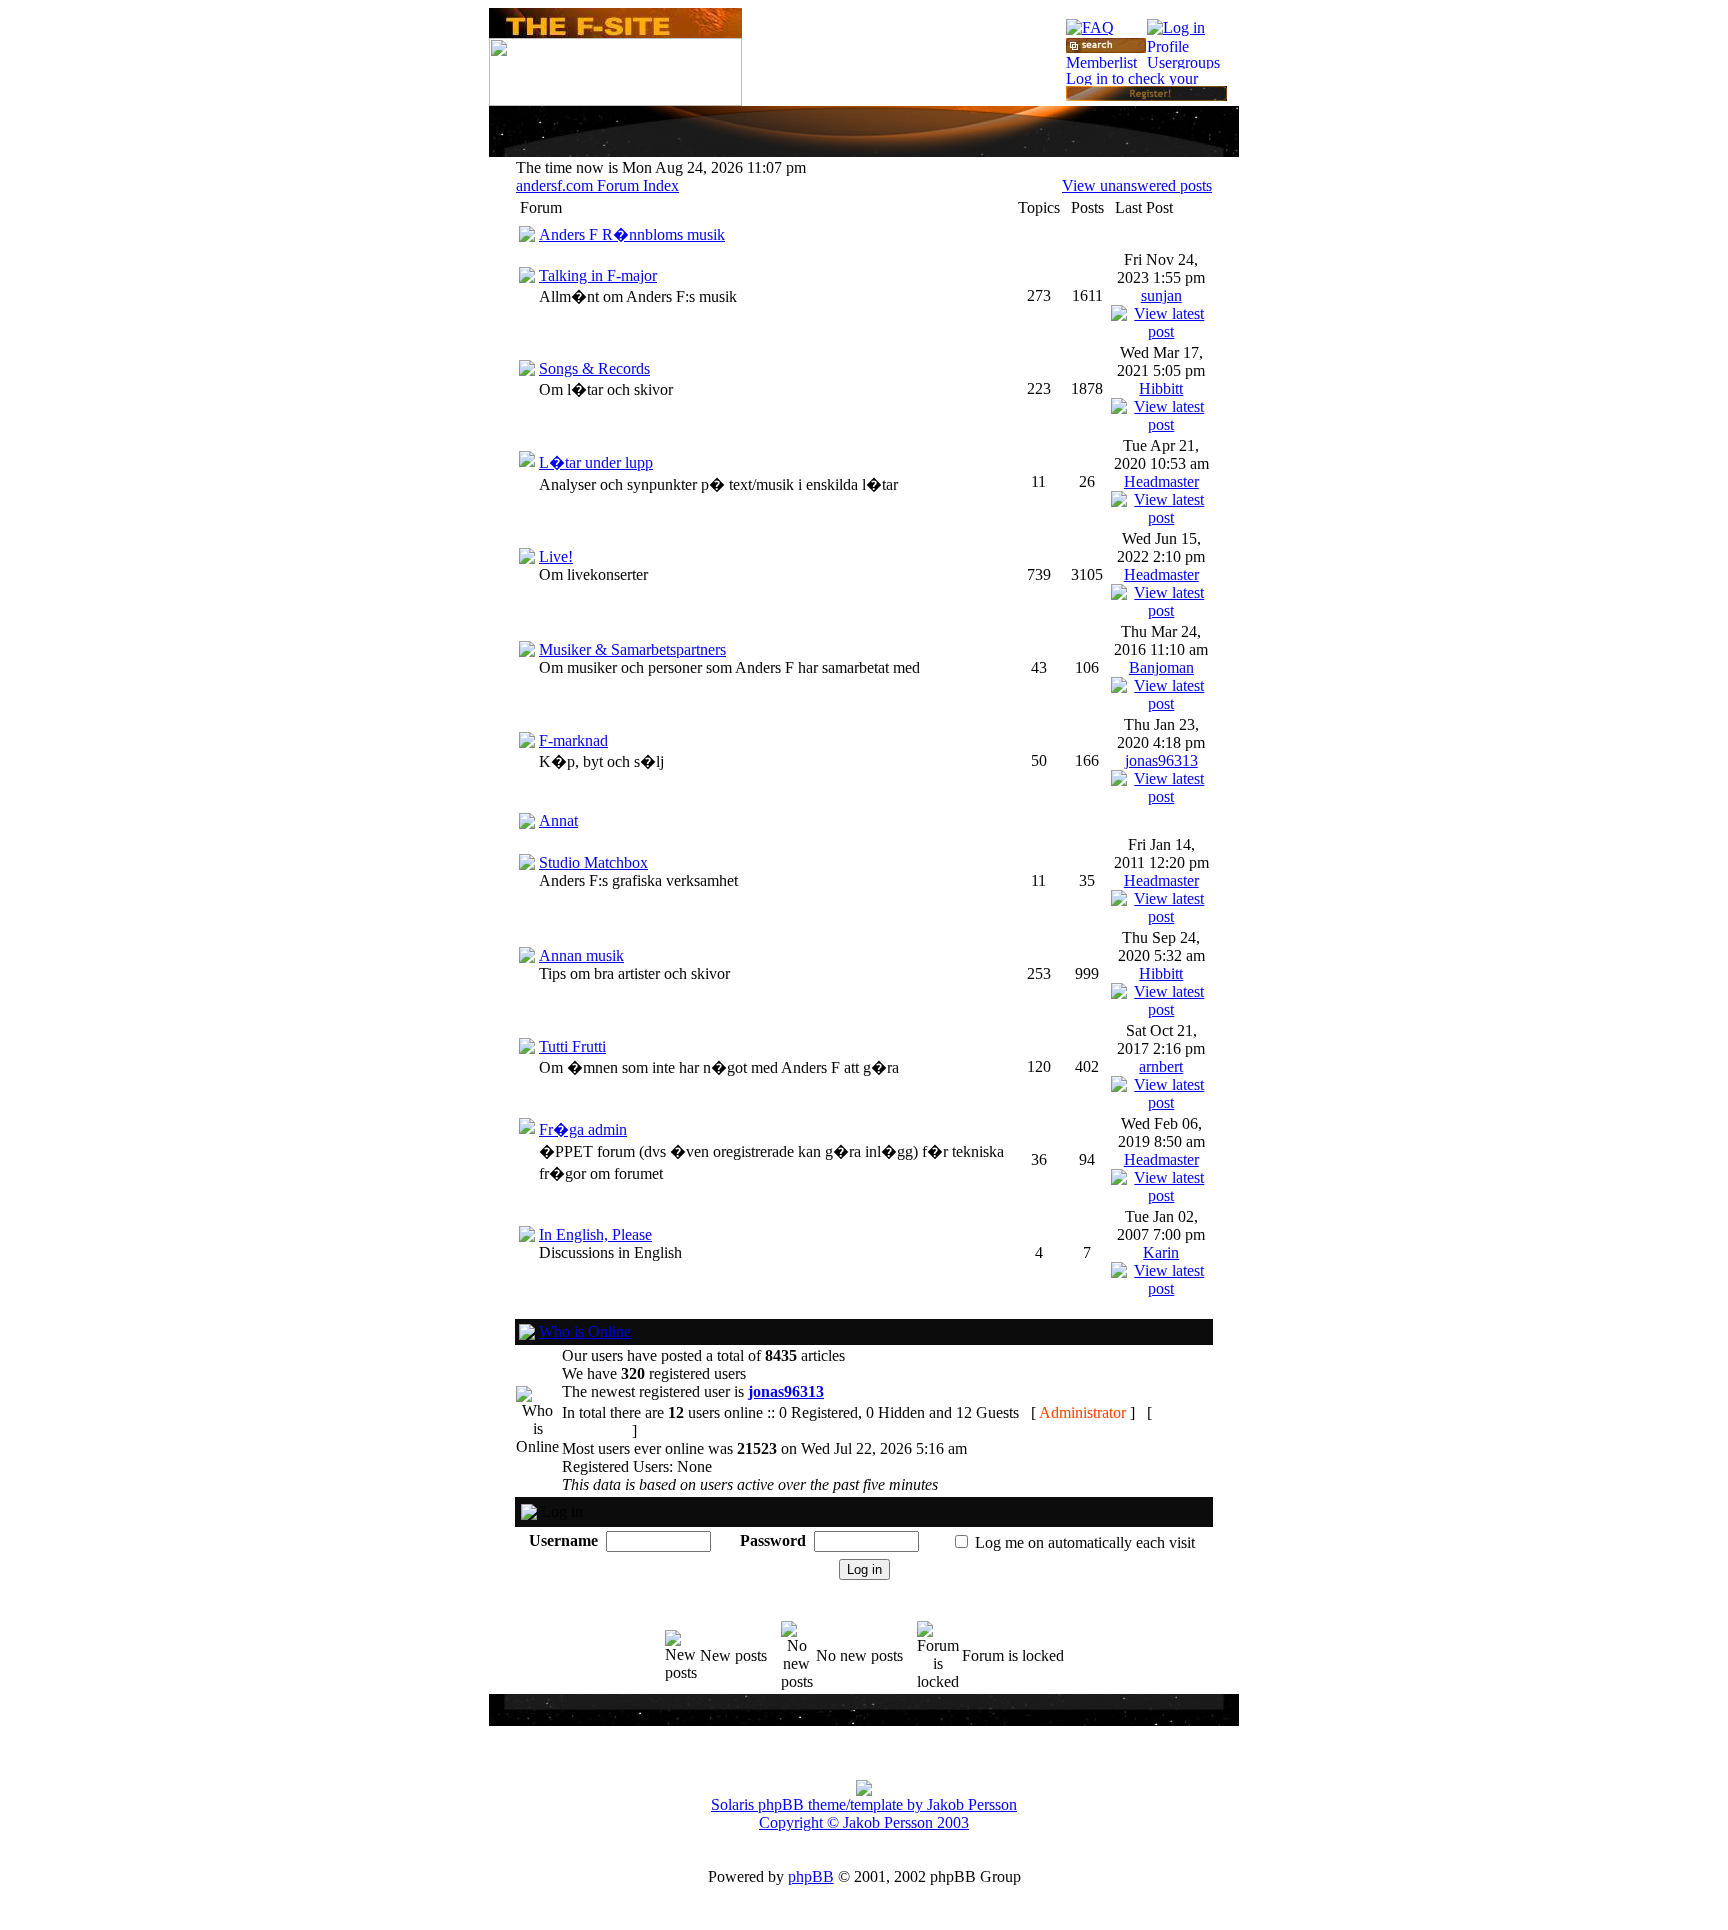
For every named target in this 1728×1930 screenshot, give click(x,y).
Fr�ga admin (583, 1129)
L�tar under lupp (596, 462)
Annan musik (581, 955)
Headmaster (1161, 481)
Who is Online (585, 1331)
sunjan (1161, 295)
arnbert (1161, 1066)
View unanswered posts (1137, 185)
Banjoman (1161, 667)
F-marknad (573, 740)
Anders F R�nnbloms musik (632, 234)
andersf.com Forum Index (597, 185)
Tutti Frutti (572, 1046)
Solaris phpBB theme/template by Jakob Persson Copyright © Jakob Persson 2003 (864, 1813)
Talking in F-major (598, 275)
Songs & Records (594, 368)
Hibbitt (1161, 388)
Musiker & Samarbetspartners (632, 649)
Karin (1161, 1252)
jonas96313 (1161, 760)
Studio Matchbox (593, 862)
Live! (556, 556)
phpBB (811, 1876)
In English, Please (595, 1234)
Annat (558, 820)
